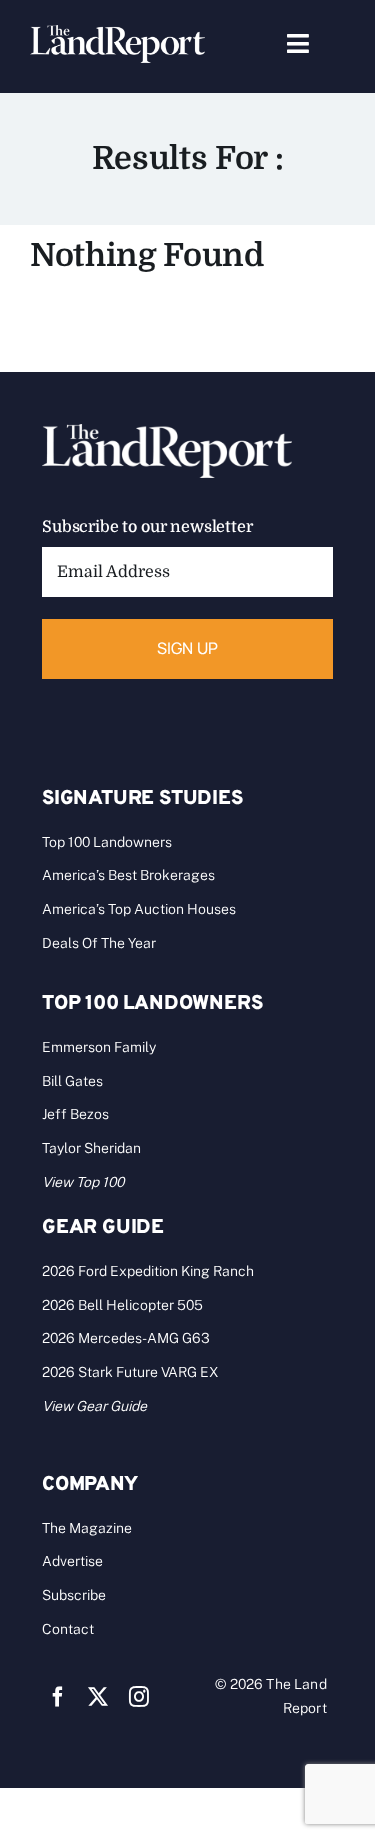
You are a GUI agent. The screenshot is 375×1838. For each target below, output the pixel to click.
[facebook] (58, 1697)
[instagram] (139, 1697)
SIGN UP (188, 648)
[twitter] (98, 1697)
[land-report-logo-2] (117, 34)
